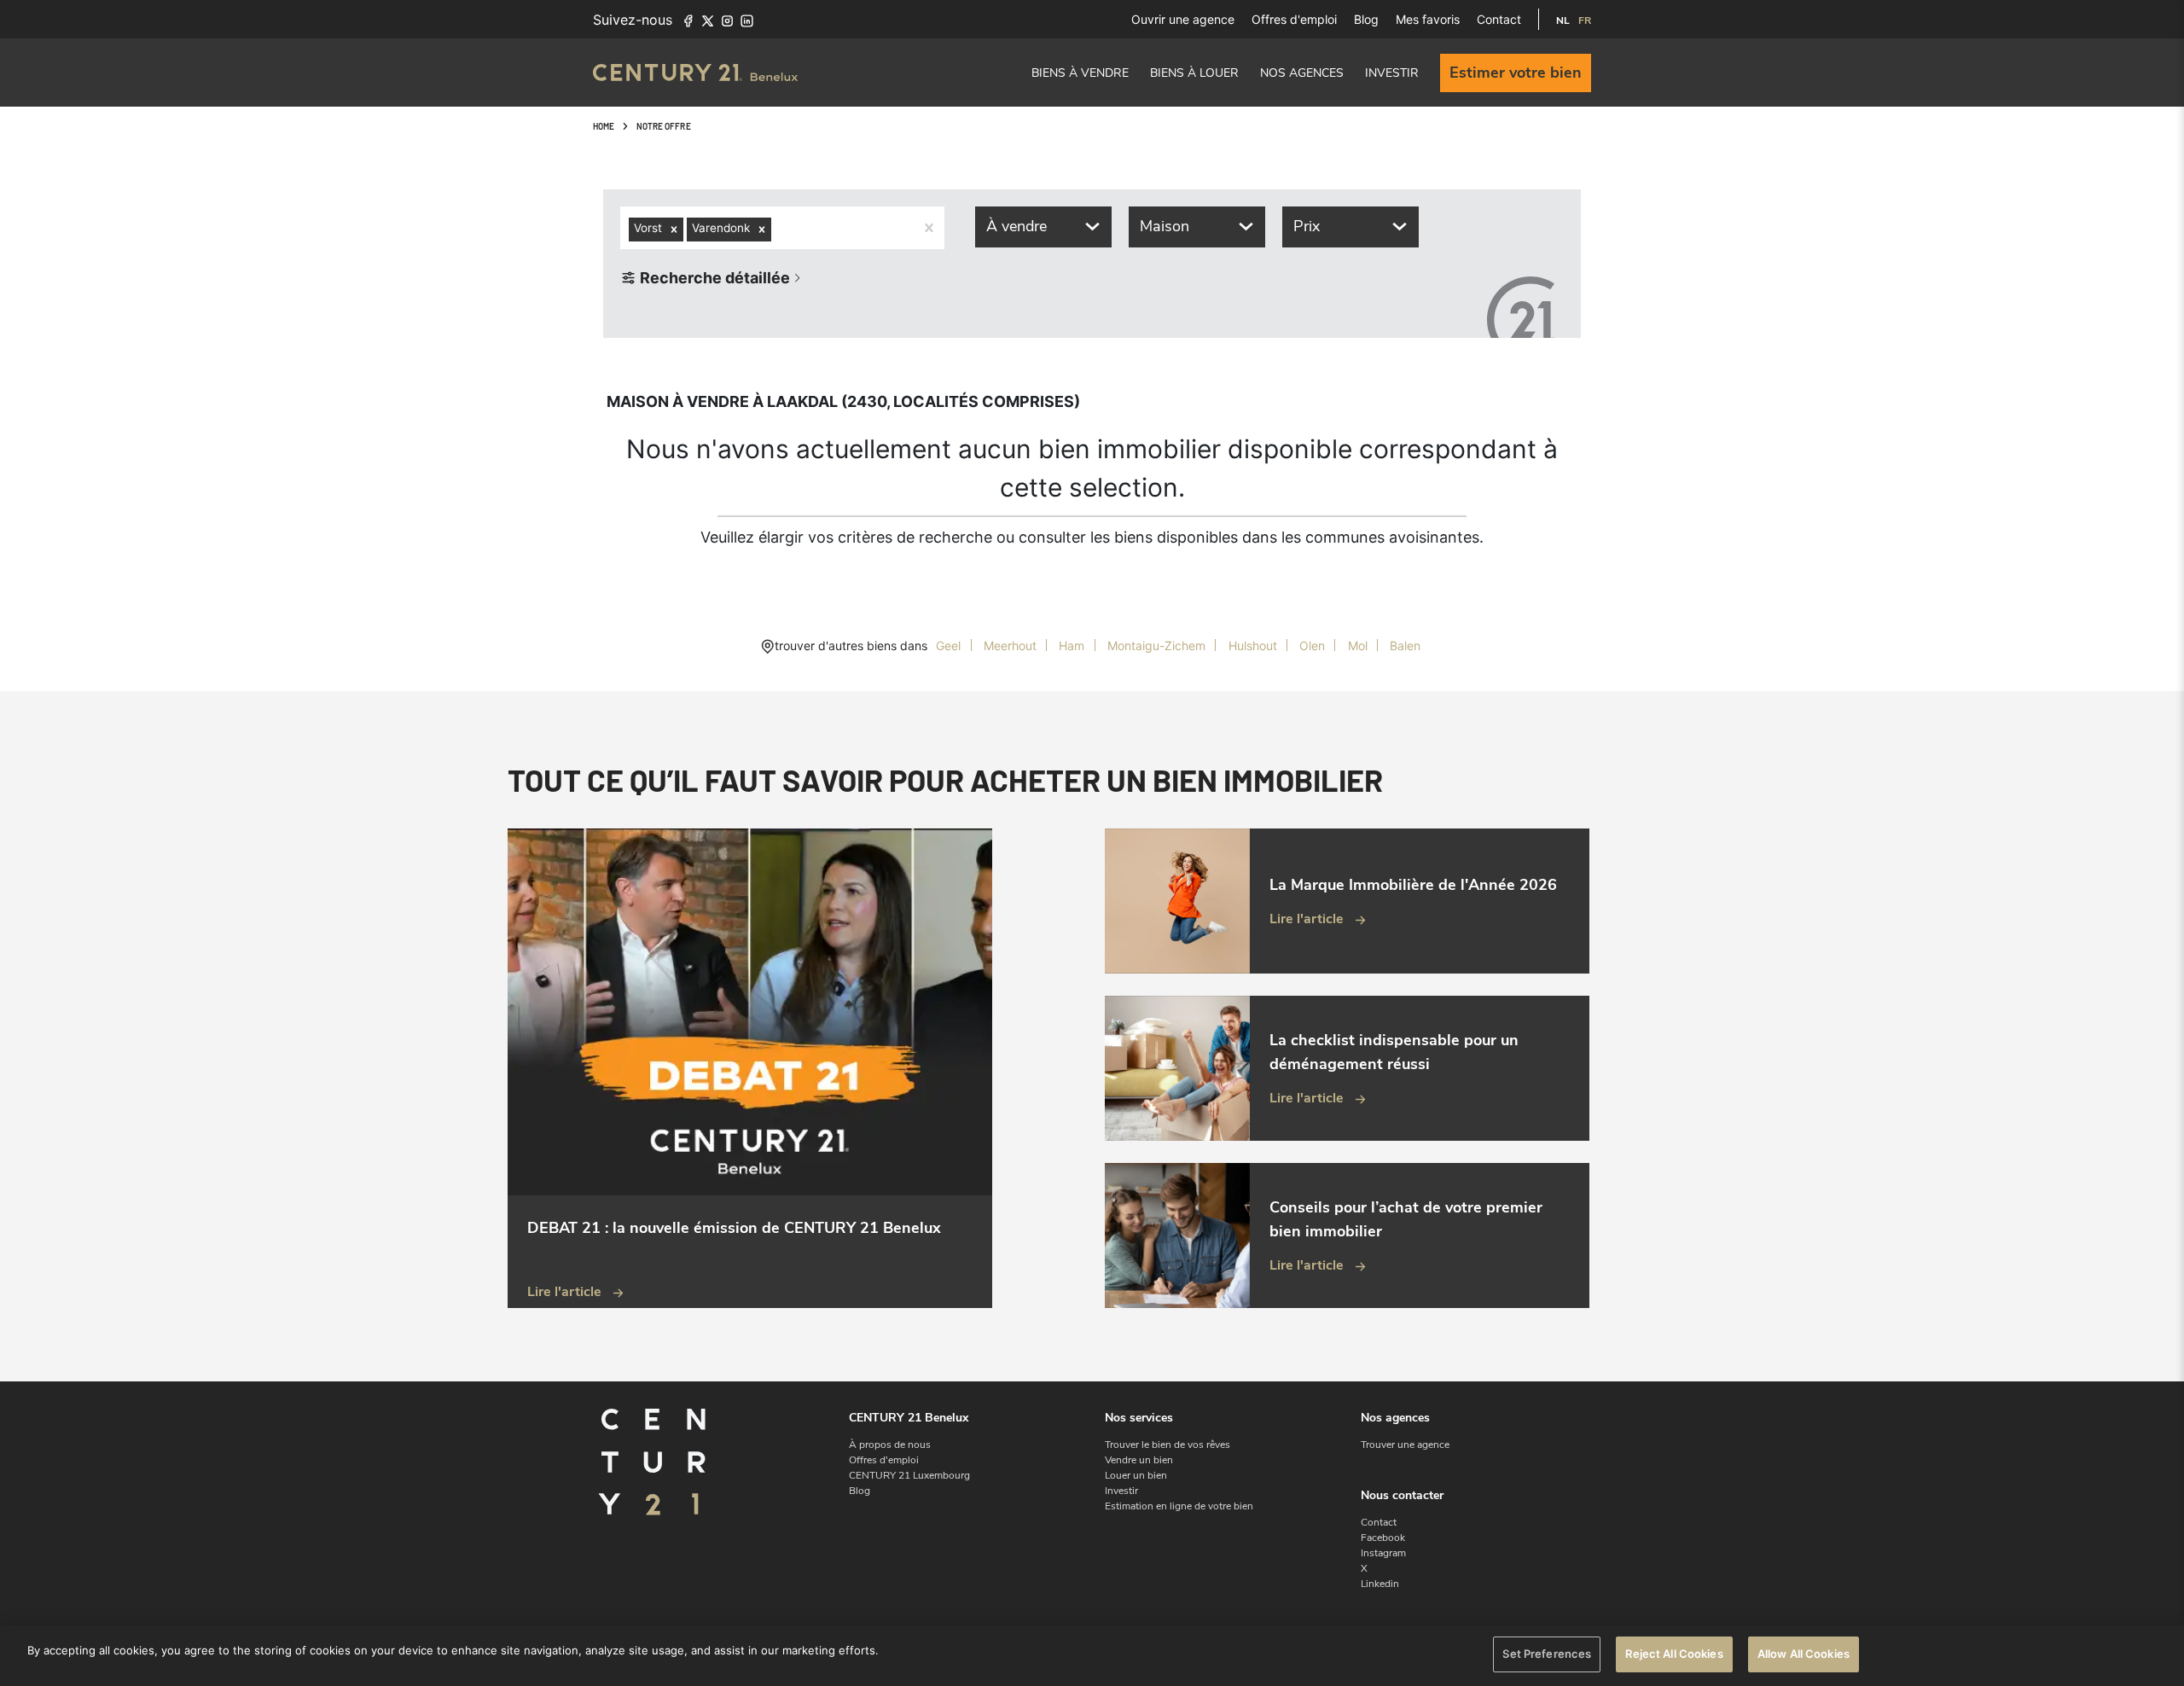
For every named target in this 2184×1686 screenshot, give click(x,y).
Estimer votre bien (1516, 73)
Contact (1499, 19)
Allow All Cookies (1804, 1654)
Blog (1366, 19)
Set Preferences (1547, 1654)
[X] (708, 20)
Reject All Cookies (1674, 1654)
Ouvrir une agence (1183, 19)
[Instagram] (727, 20)
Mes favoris (1428, 19)
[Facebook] (688, 20)
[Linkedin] (747, 20)
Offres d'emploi (1294, 19)
